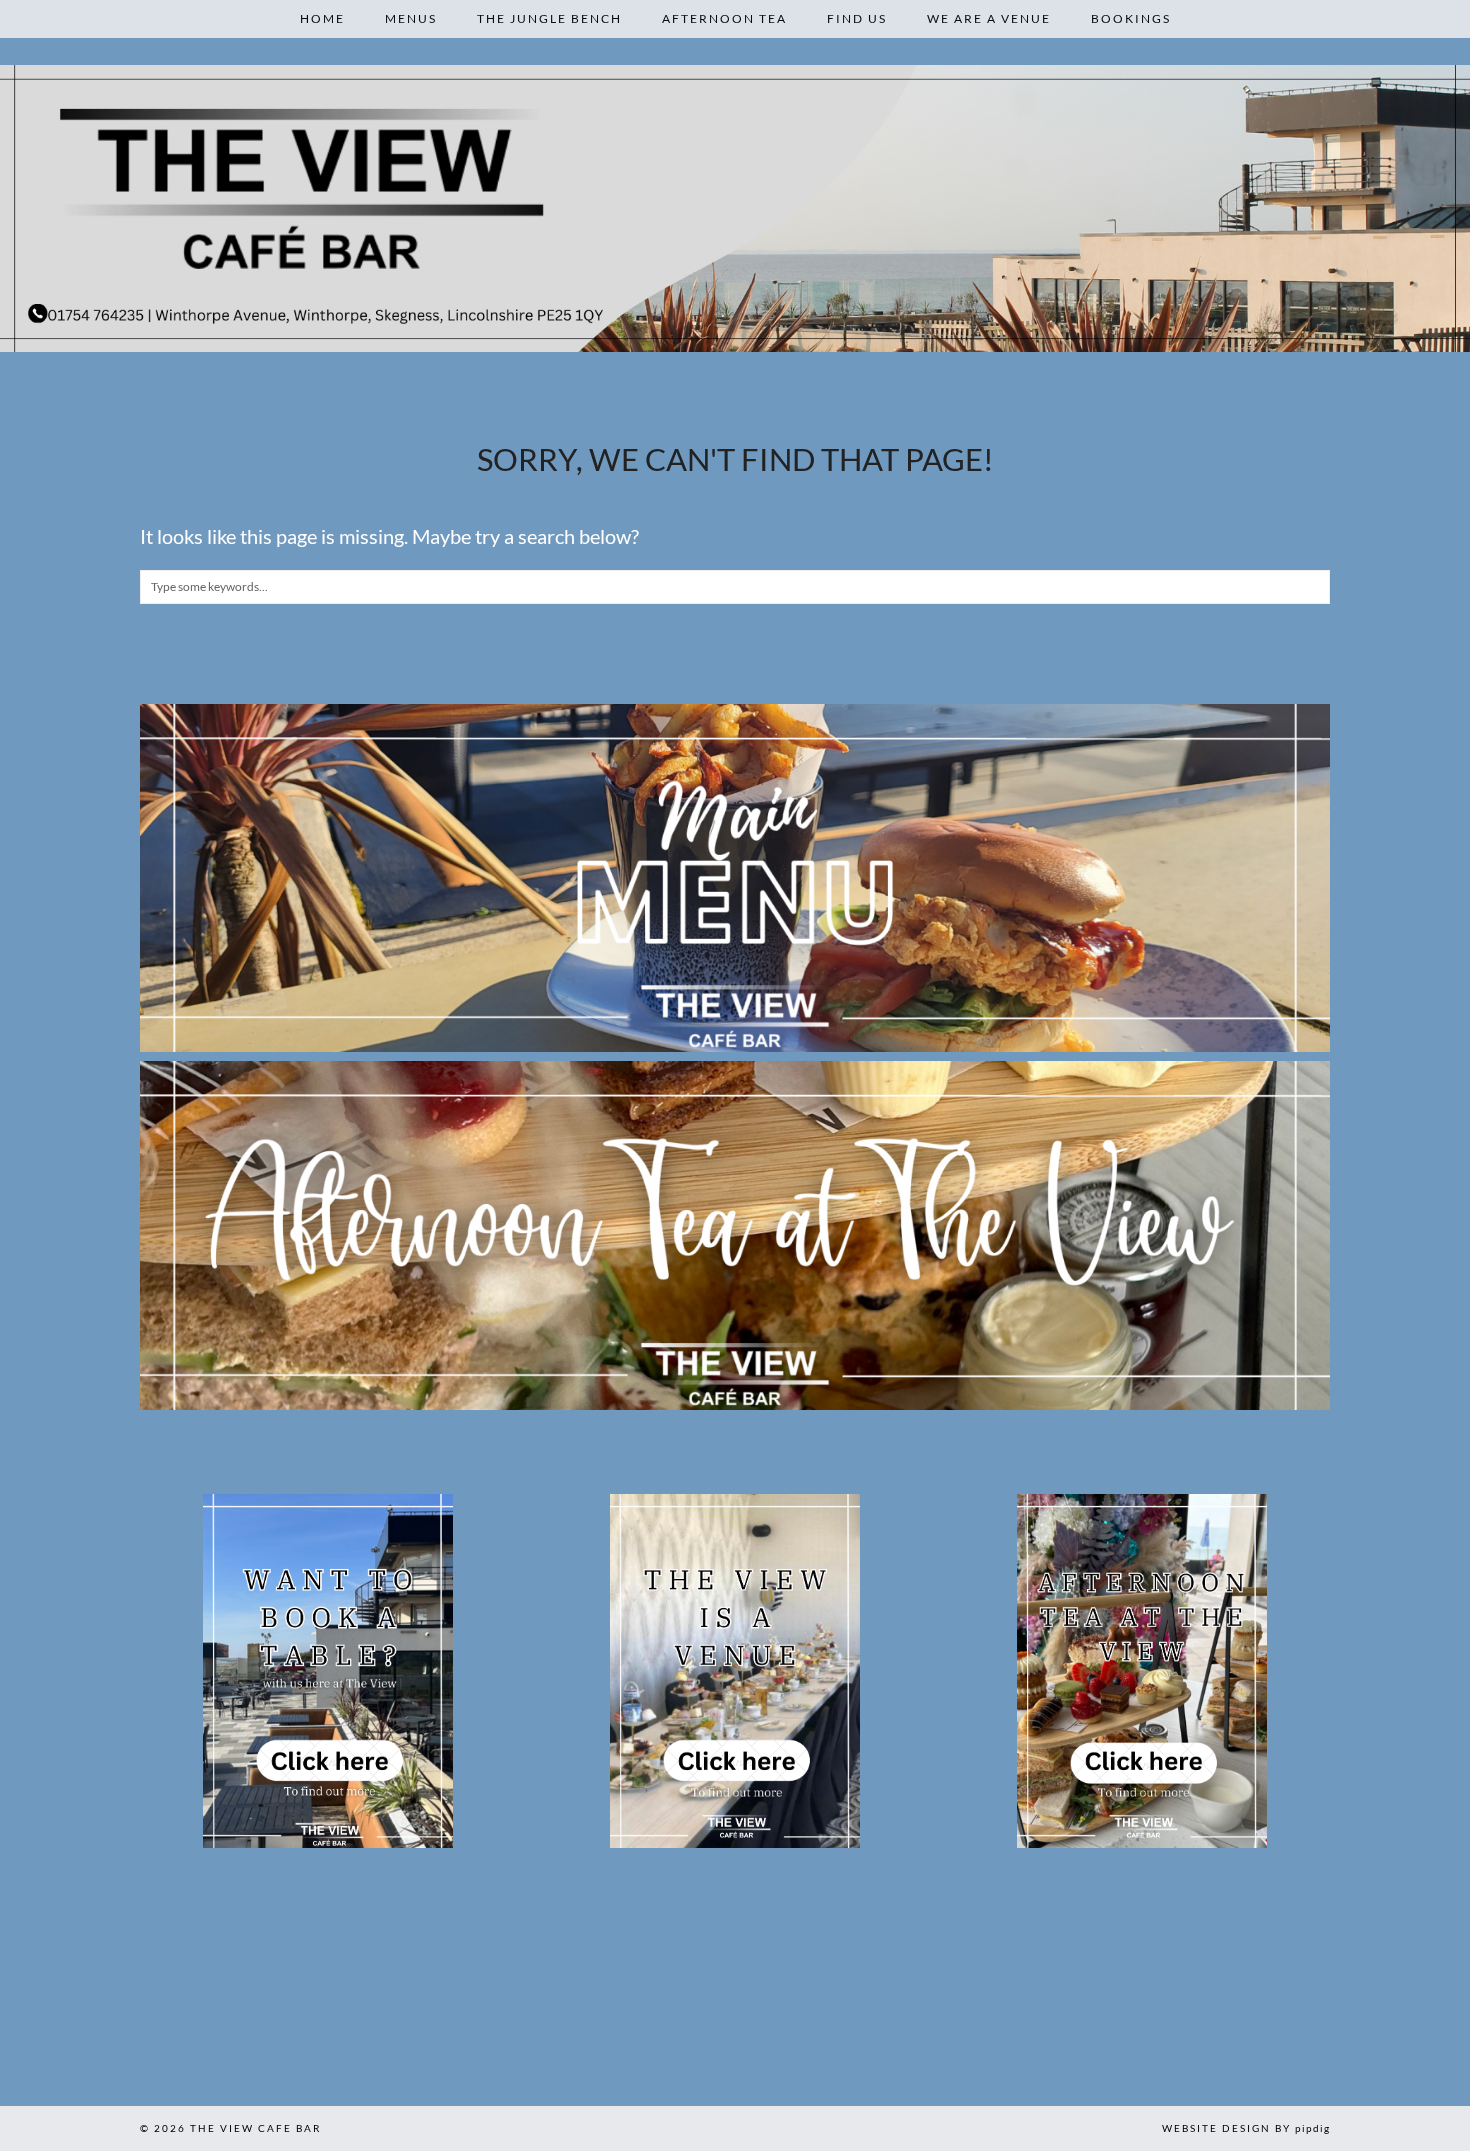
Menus (411, 18)
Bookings (1131, 18)
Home (322, 18)
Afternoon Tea (724, 18)
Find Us (857, 18)
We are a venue (989, 18)
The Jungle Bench (549, 18)
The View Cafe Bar (255, 2128)
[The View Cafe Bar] (735, 208)
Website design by (1246, 2128)
